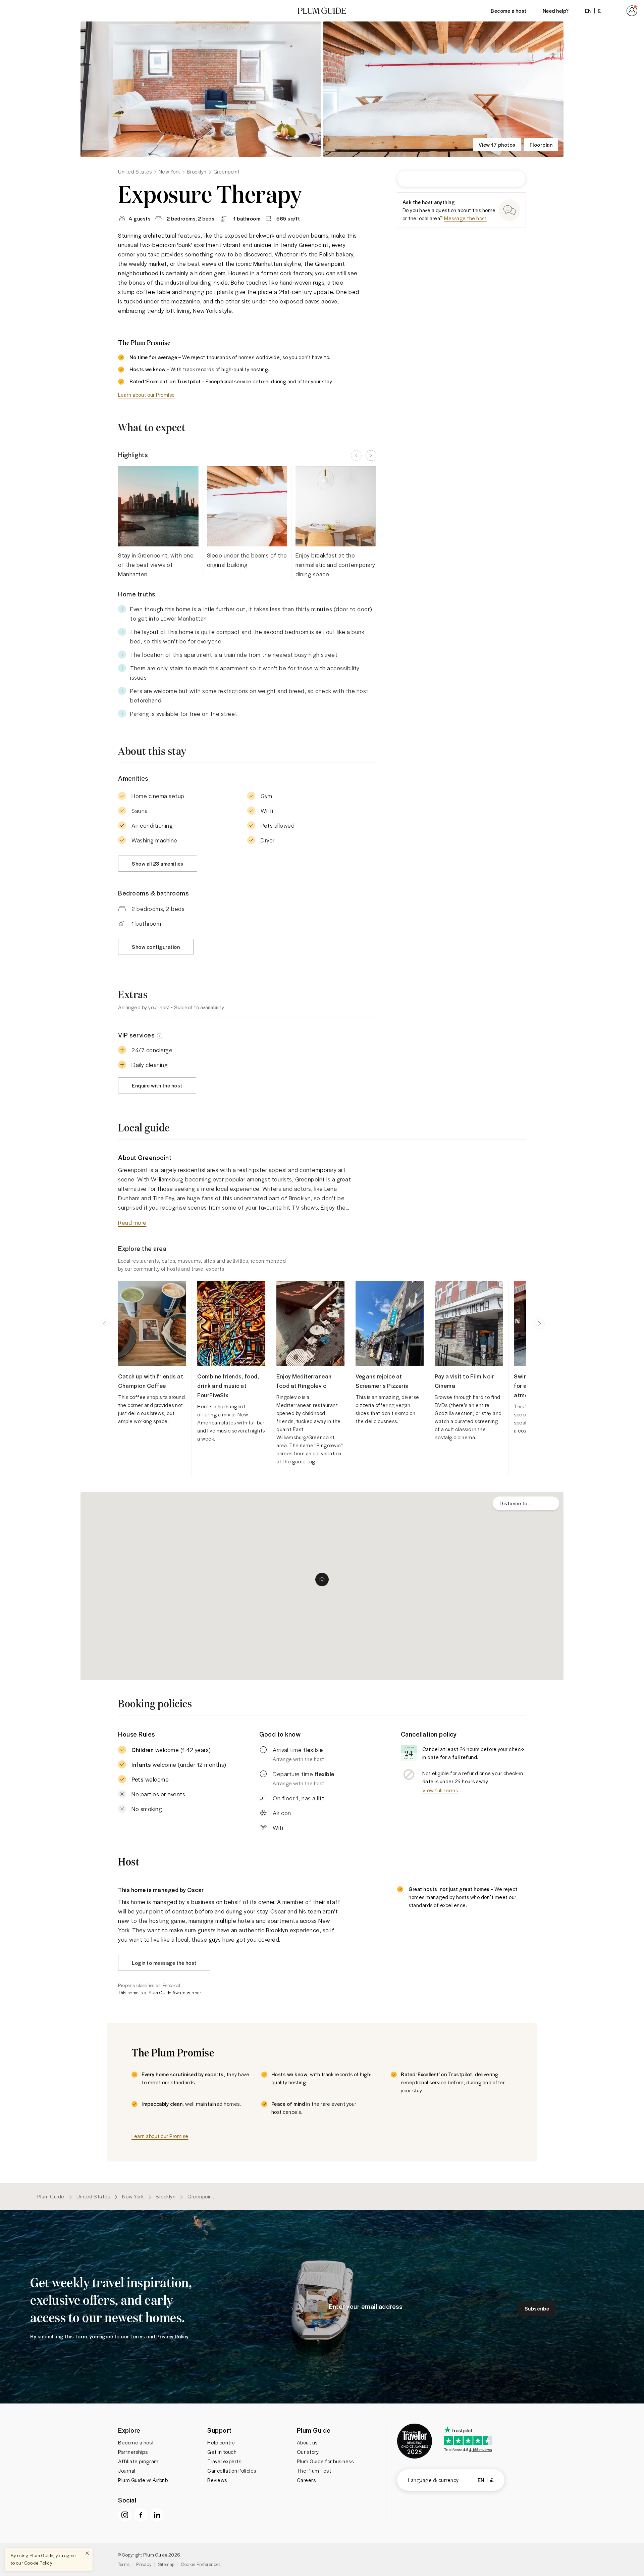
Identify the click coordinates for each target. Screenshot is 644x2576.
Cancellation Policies (232, 2471)
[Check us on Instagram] (125, 2515)
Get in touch (222, 2452)
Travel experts (224, 2461)
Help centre (221, 2442)
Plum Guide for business (325, 2461)
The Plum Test (314, 2471)
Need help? (556, 11)
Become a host (509, 11)
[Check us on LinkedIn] (157, 2515)
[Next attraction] (539, 1324)
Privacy (144, 2564)
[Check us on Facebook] (141, 2515)
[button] (322, 11)
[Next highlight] (371, 455)
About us (307, 2442)
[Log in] (625, 11)
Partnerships (133, 2452)
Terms (124, 2564)
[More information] (160, 1035)
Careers (306, 2480)
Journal (127, 2471)
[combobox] (526, 1503)
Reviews (217, 2480)
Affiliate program (138, 2461)
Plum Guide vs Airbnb (143, 2480)
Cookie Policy (38, 2563)
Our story (308, 2452)
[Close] (87, 2553)
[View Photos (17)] (201, 89)
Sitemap (166, 2564)
